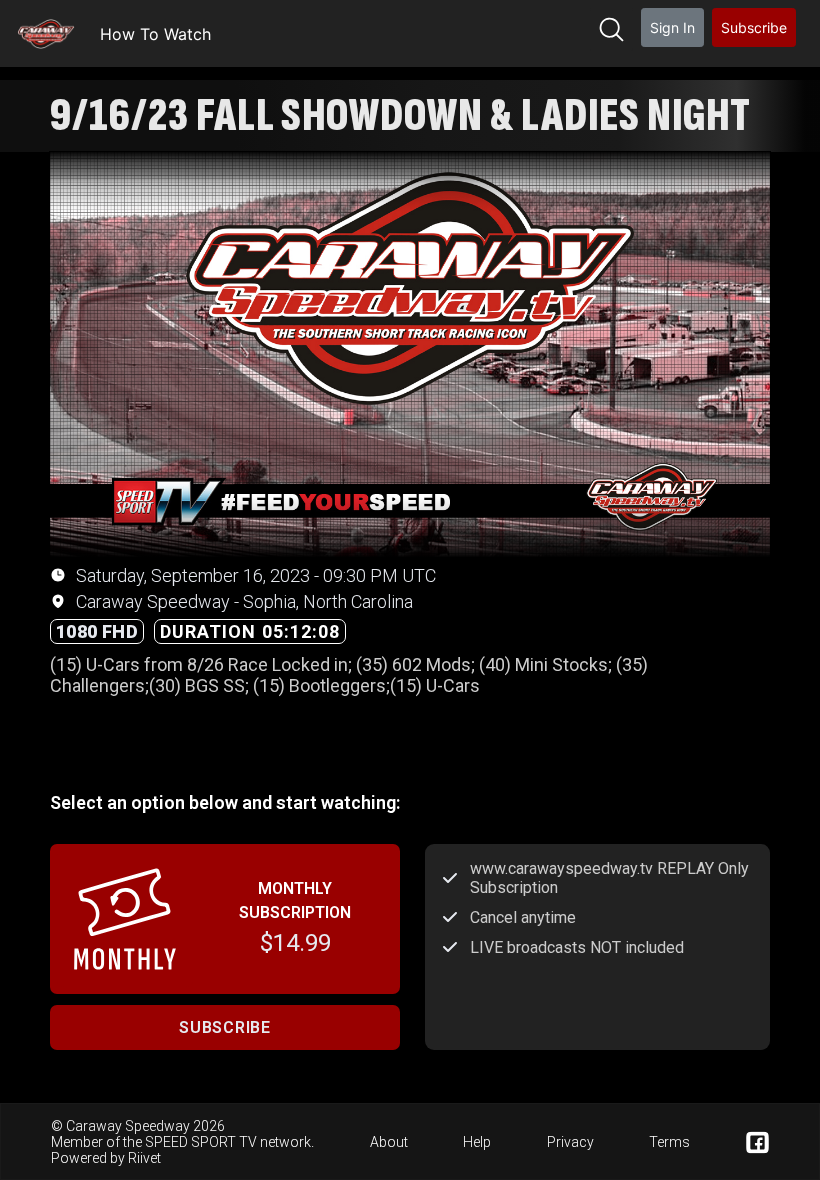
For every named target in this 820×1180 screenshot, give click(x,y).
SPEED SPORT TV (201, 1142)
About (389, 1142)
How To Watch (155, 34)
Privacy (570, 1142)
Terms (669, 1142)
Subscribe (754, 27)
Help (477, 1142)
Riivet (144, 1158)
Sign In (672, 27)
